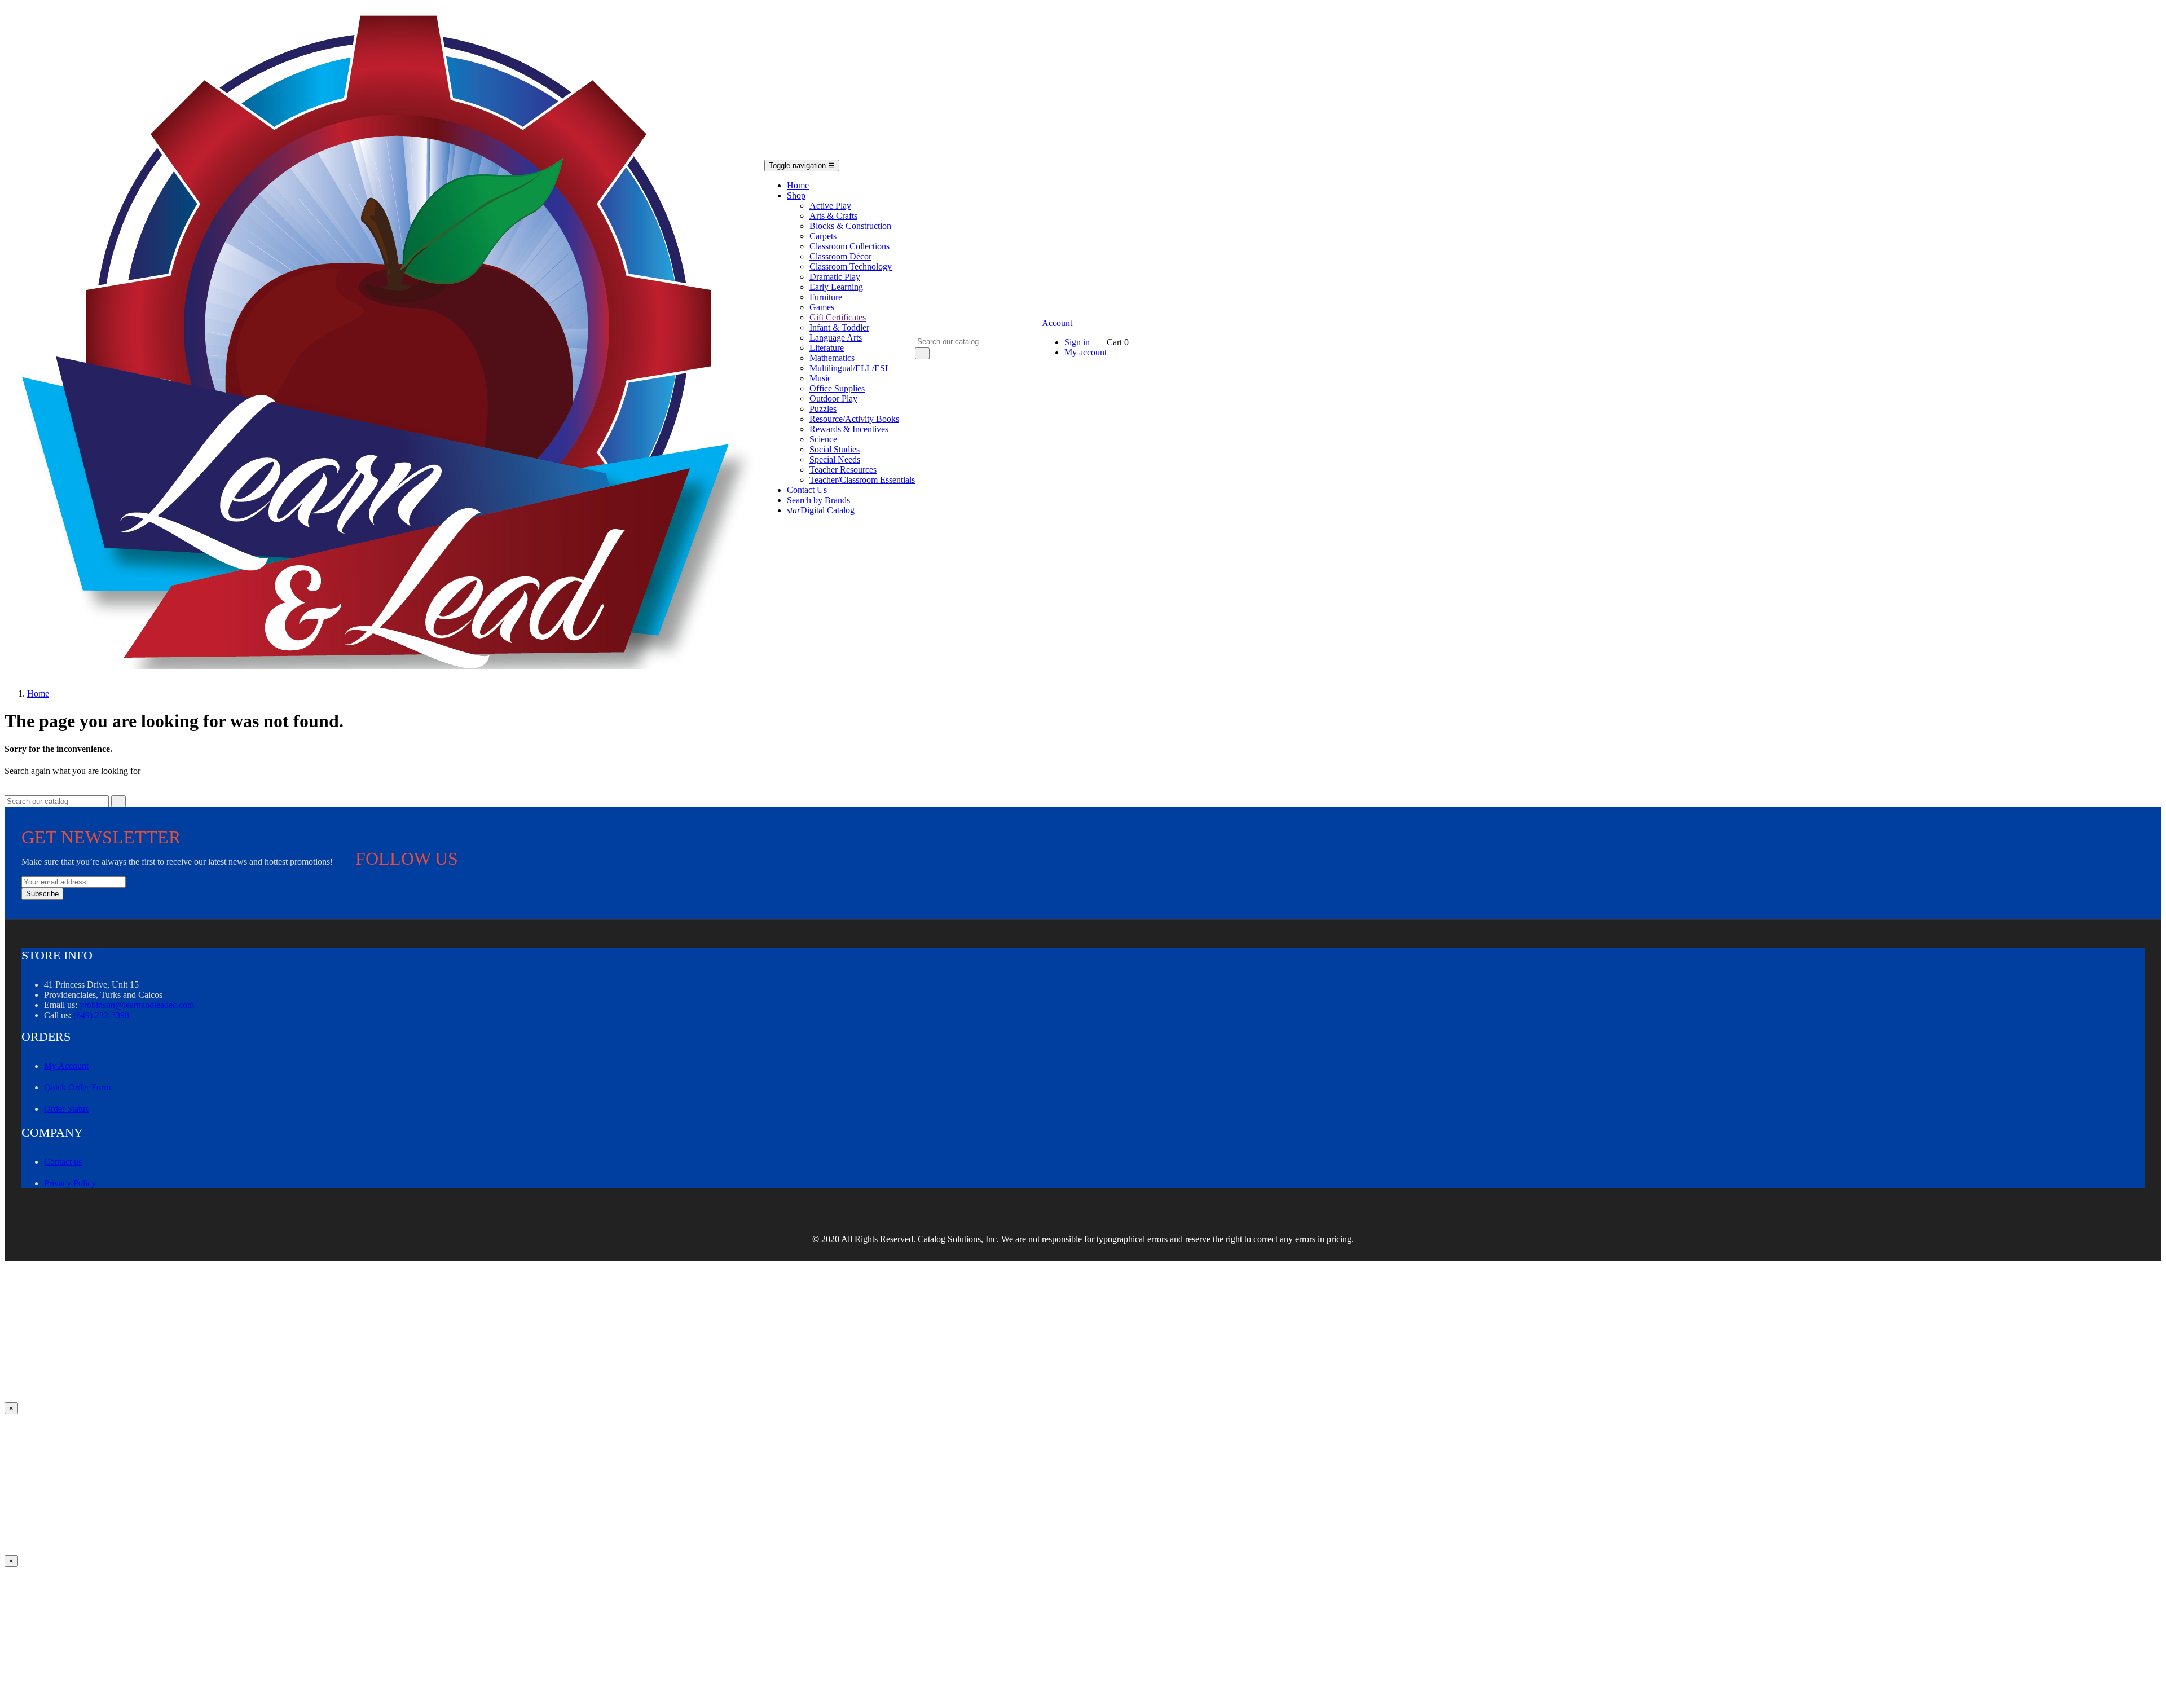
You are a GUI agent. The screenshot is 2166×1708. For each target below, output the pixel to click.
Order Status (66, 1109)
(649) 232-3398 (101, 1015)
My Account (66, 1066)
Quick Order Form (77, 1087)
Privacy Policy (70, 1183)
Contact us (63, 1162)
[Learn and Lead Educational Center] (393, 342)
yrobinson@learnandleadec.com (137, 1005)
